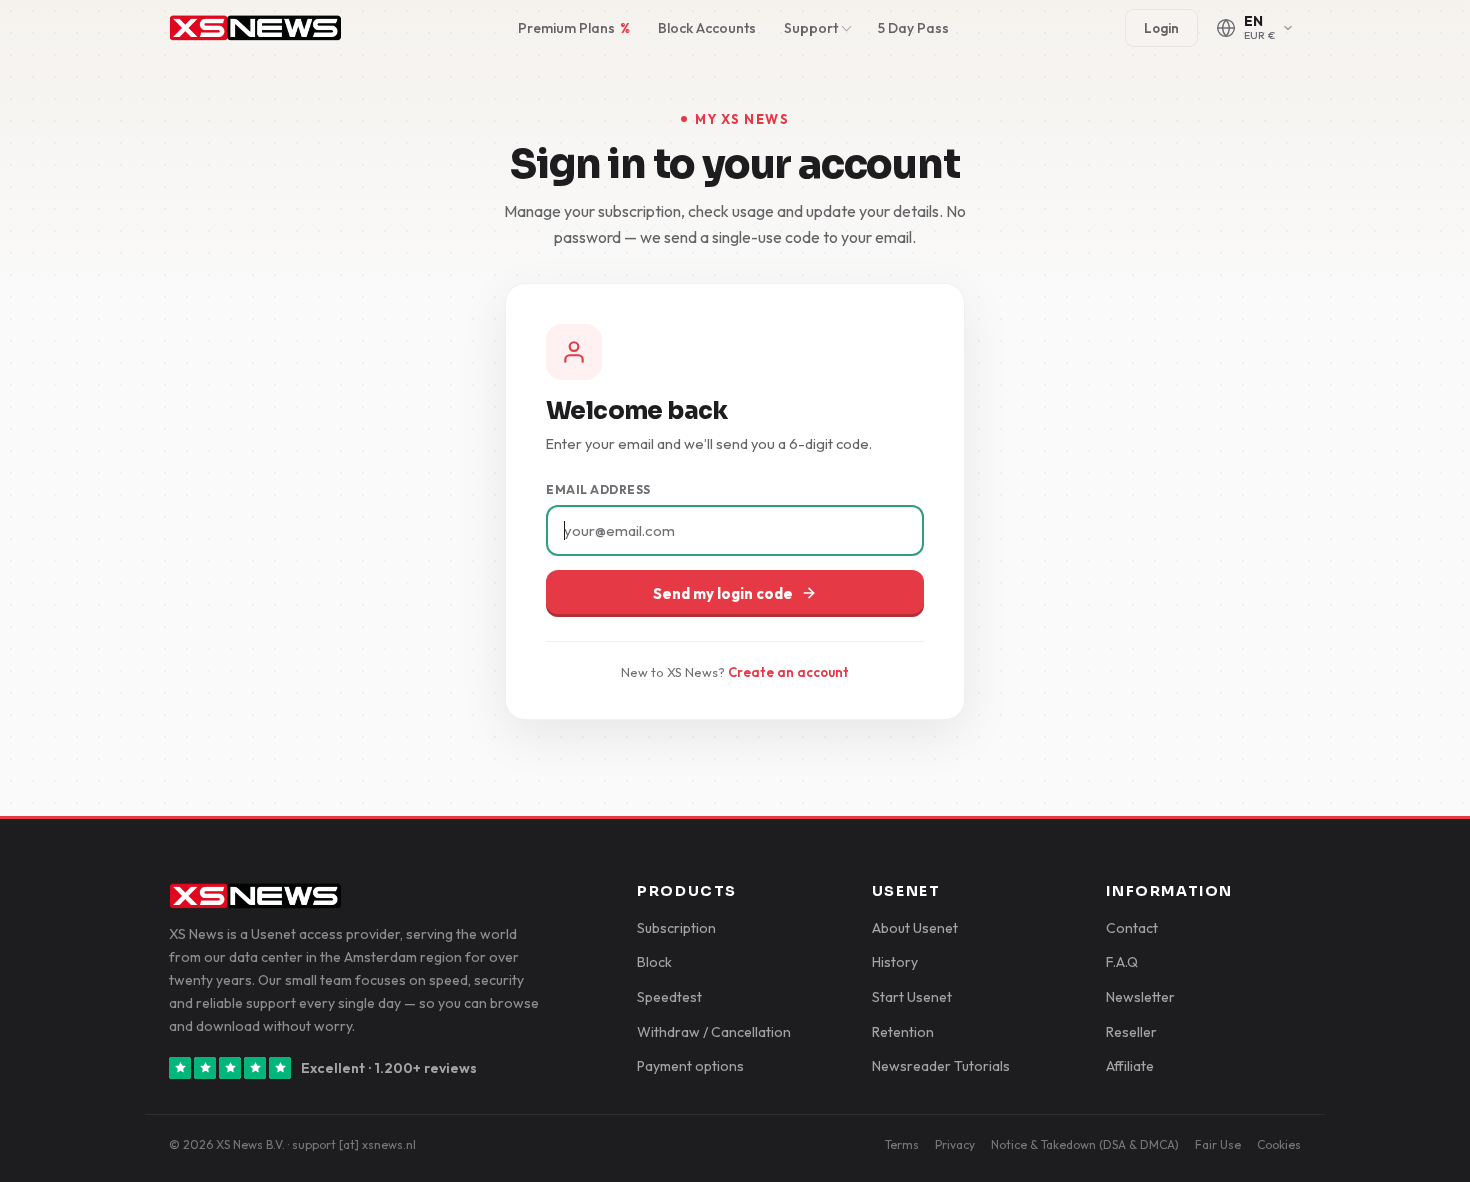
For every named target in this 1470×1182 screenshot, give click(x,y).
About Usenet (915, 928)
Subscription (676, 928)
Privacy (955, 1144)
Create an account (788, 672)
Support (811, 28)
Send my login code (723, 593)
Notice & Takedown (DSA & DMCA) (1085, 1144)
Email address (598, 489)
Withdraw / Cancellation (714, 1032)
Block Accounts (707, 28)
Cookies (1279, 1144)
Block (654, 962)
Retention (903, 1032)
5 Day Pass (913, 28)
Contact (1132, 928)
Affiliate (1130, 1066)
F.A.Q (1122, 962)
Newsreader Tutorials (941, 1066)
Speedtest (669, 997)
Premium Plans (574, 28)
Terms (902, 1144)
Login (1161, 28)
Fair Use (1218, 1144)
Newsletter (1140, 997)
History (895, 962)
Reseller (1131, 1032)
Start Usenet (912, 997)
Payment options (690, 1066)
